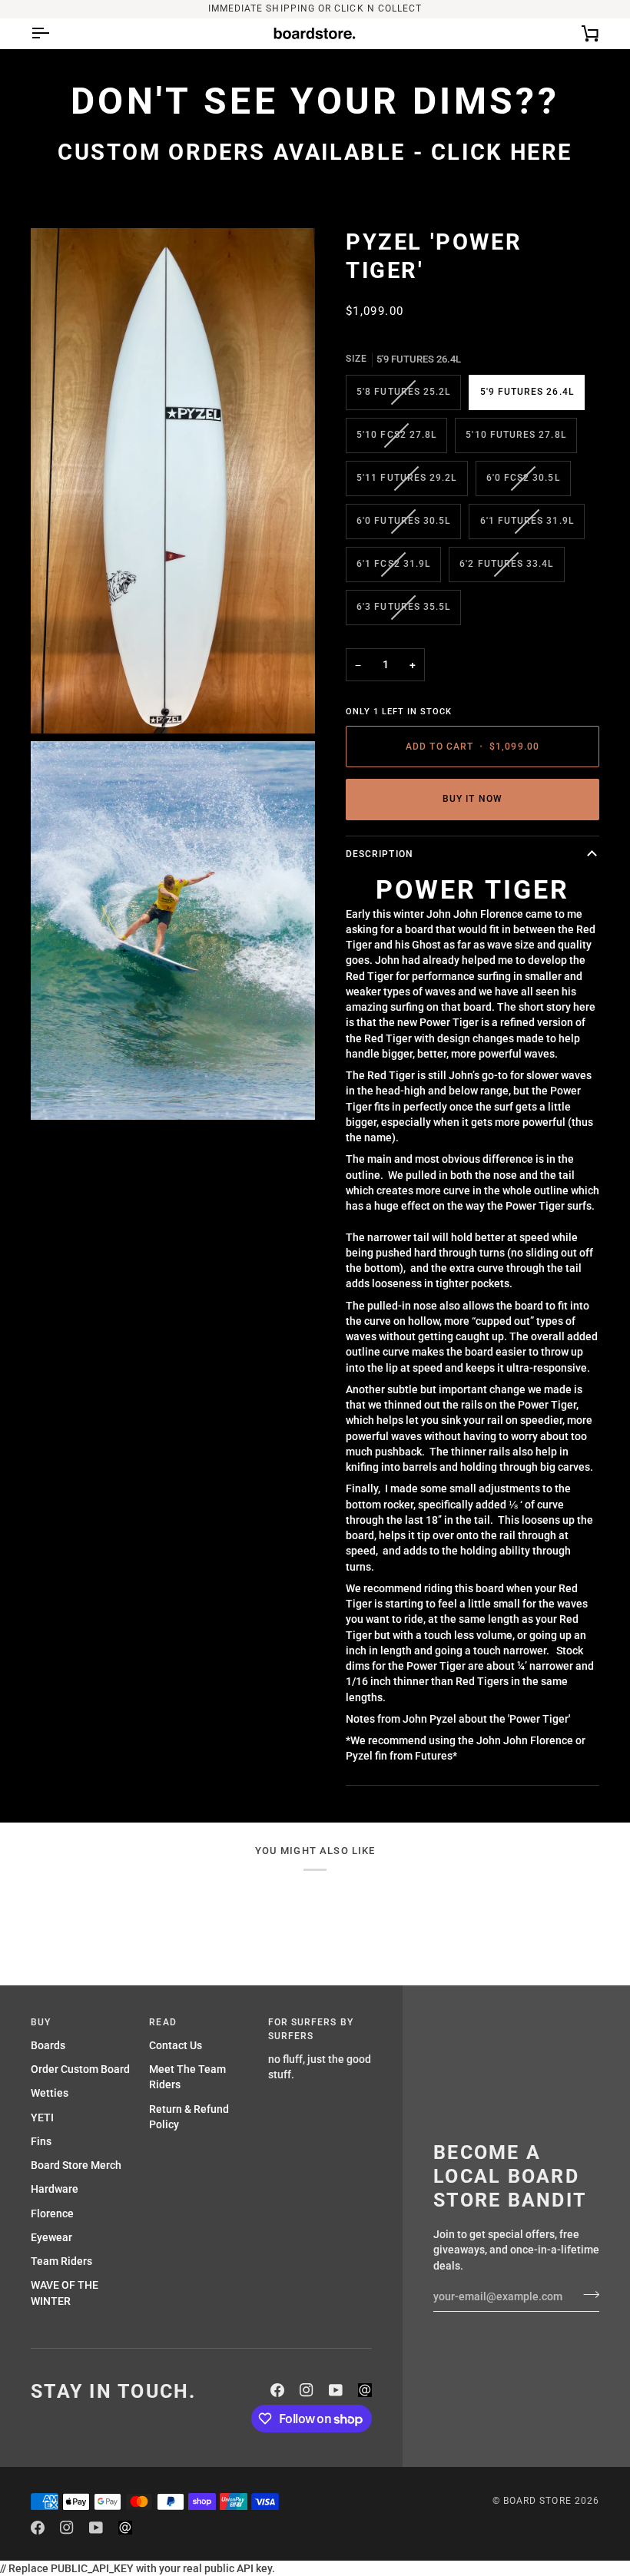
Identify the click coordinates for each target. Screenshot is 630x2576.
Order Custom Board (80, 2069)
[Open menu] (54, 33)
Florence (52, 2213)
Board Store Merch (76, 2165)
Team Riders (61, 2261)
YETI (42, 2117)
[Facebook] (277, 2390)
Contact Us (176, 2045)
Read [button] (162, 2022)
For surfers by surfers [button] (311, 2029)
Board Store (537, 2501)
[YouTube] (336, 2390)
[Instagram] (307, 2390)
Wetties (50, 2093)
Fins (41, 2141)
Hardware (55, 2189)
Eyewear (51, 2237)
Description (380, 854)
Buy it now (472, 799)
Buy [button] (41, 2022)
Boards (48, 2045)
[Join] (587, 2295)
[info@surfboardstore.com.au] (365, 2390)
